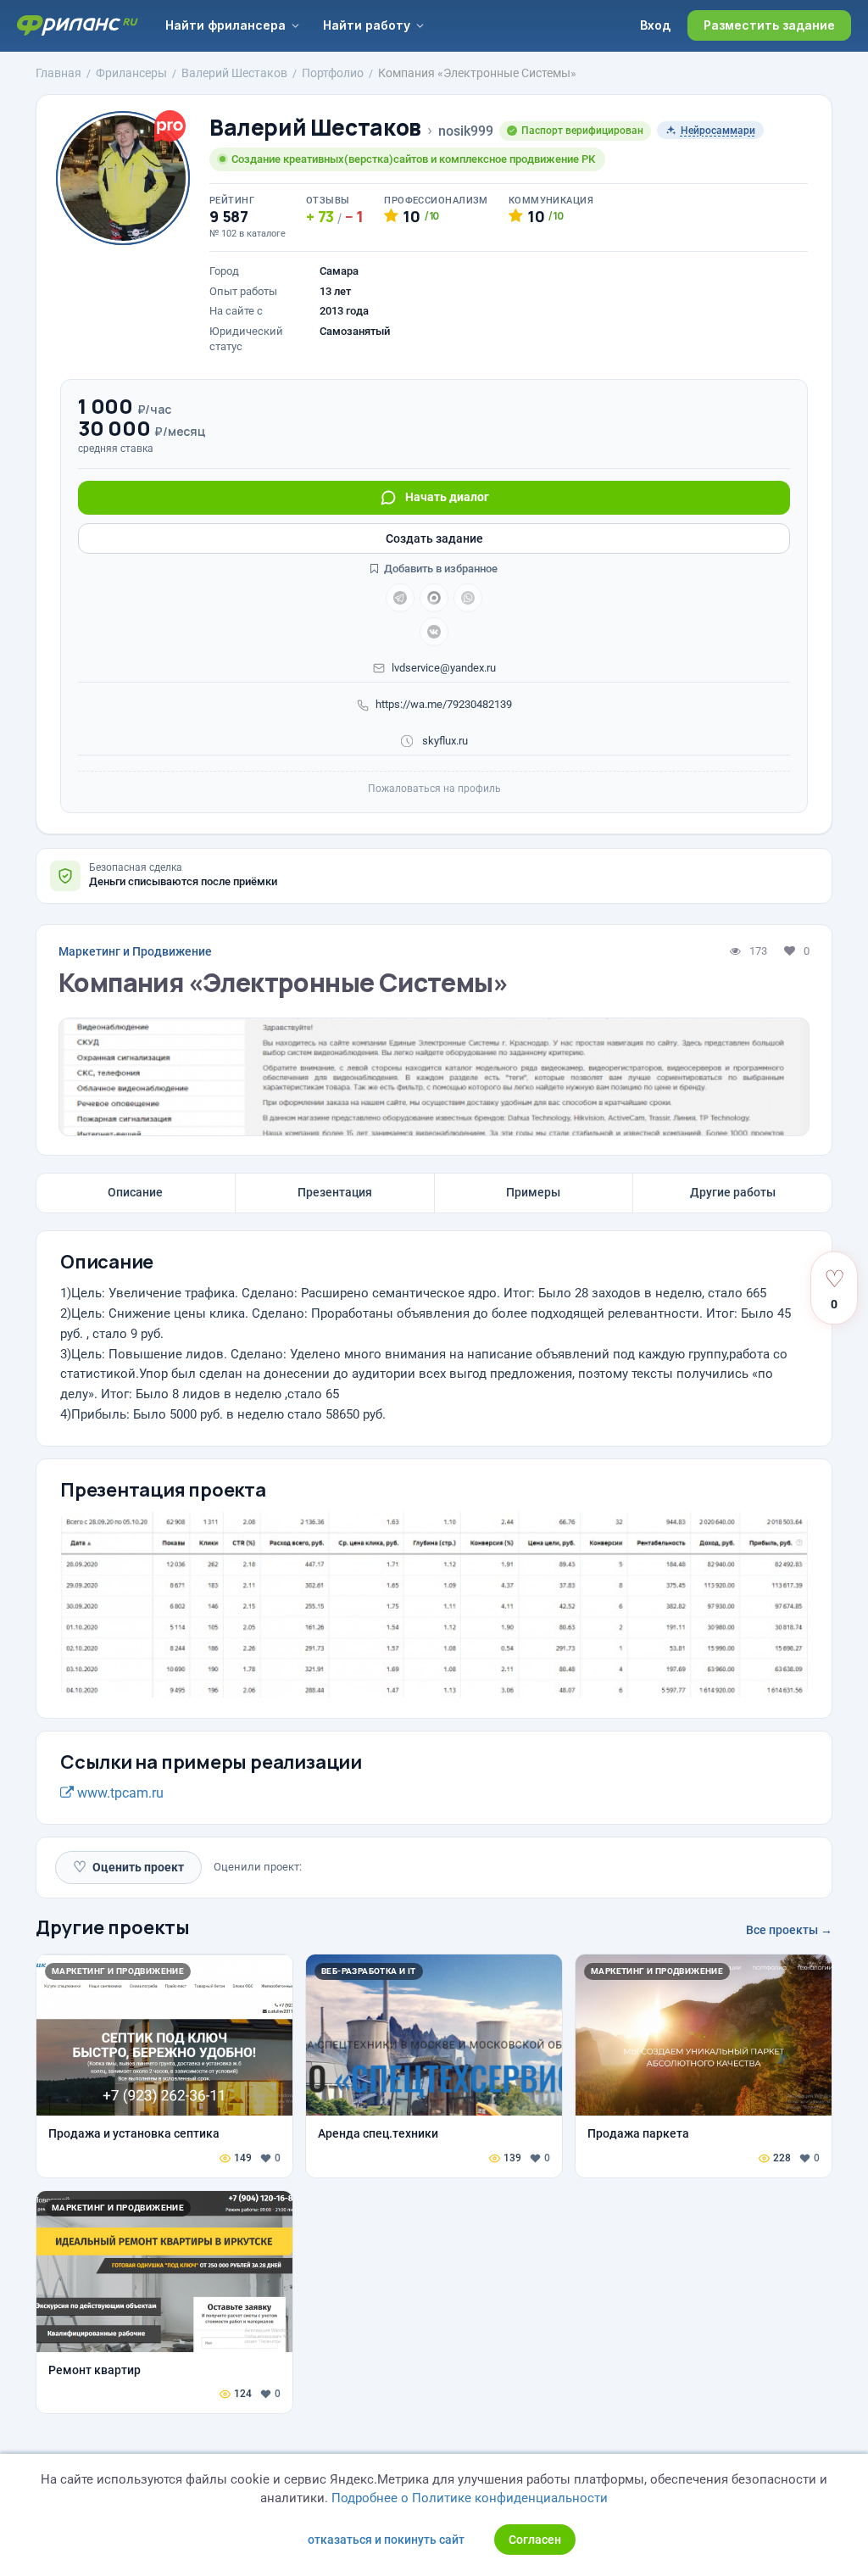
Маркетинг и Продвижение (135, 951)
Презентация (335, 1192)
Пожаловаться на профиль (434, 789)
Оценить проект (128, 1867)
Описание (135, 1192)
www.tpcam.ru (119, 1793)
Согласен (535, 2540)
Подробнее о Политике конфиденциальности (470, 2498)
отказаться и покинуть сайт (386, 2540)
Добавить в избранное (440, 569)
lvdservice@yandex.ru (444, 668)
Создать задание (434, 538)
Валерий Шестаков (315, 128)
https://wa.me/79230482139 (444, 704)
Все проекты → (789, 1930)
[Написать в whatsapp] (468, 598)
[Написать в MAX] (434, 598)
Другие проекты (113, 1927)
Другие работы (733, 1192)
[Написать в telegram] (400, 598)
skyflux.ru (444, 741)
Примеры (533, 1192)
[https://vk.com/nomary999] (434, 632)
